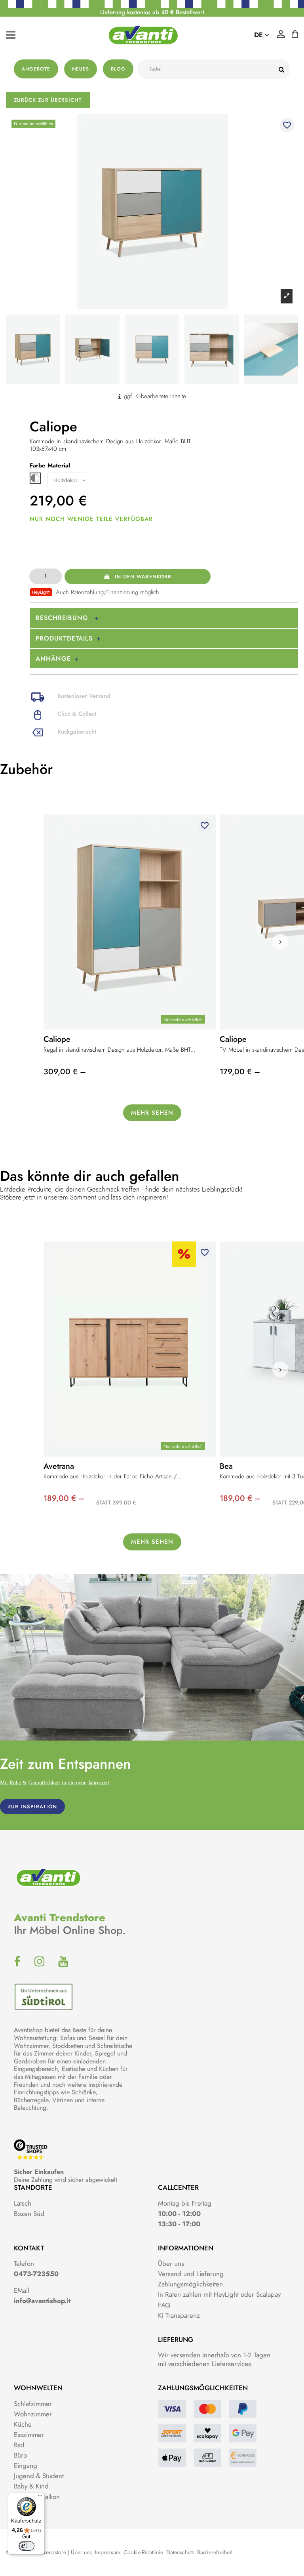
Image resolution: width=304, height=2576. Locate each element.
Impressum (108, 2552)
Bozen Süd (29, 2214)
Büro (20, 2455)
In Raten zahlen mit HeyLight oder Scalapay (219, 2294)
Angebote (36, 69)
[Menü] (40, 2498)
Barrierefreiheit (215, 2552)
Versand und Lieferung (191, 2274)
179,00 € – (240, 1072)
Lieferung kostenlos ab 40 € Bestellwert (152, 12)
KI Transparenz (179, 2315)
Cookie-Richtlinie (143, 2552)
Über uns (171, 2263)
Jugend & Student (39, 2476)
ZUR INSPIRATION (32, 1807)
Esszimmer (29, 2435)
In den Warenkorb (143, 577)
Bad (19, 2445)
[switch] (27, 2546)
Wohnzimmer (33, 2414)
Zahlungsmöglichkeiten (190, 2284)
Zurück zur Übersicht (48, 100)
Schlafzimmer (33, 2404)
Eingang (26, 2465)
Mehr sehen (152, 1113)
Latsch (23, 2203)
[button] (280, 942)
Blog (118, 69)
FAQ (164, 2305)
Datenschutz (180, 2552)
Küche (23, 2424)
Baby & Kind (31, 2486)
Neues (81, 69)
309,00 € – (65, 1072)
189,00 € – (64, 1498)
